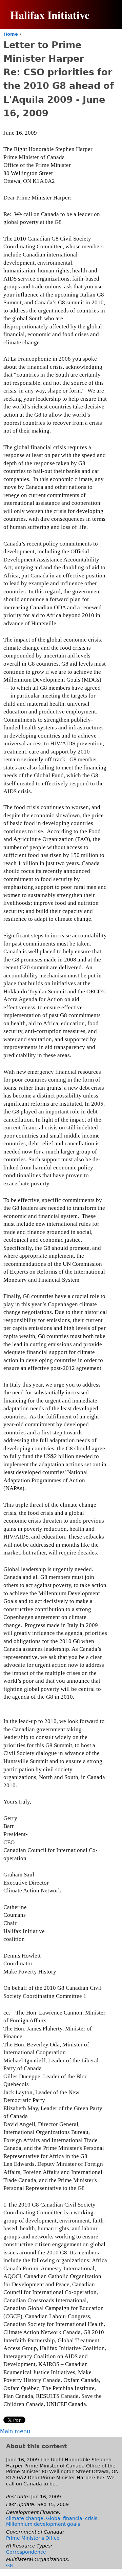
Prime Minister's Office (33, 2538)
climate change (25, 2518)
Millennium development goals (43, 2524)
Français (98, 51)
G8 (9, 2565)
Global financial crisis (72, 2518)
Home (11, 34)
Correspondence (26, 2552)
